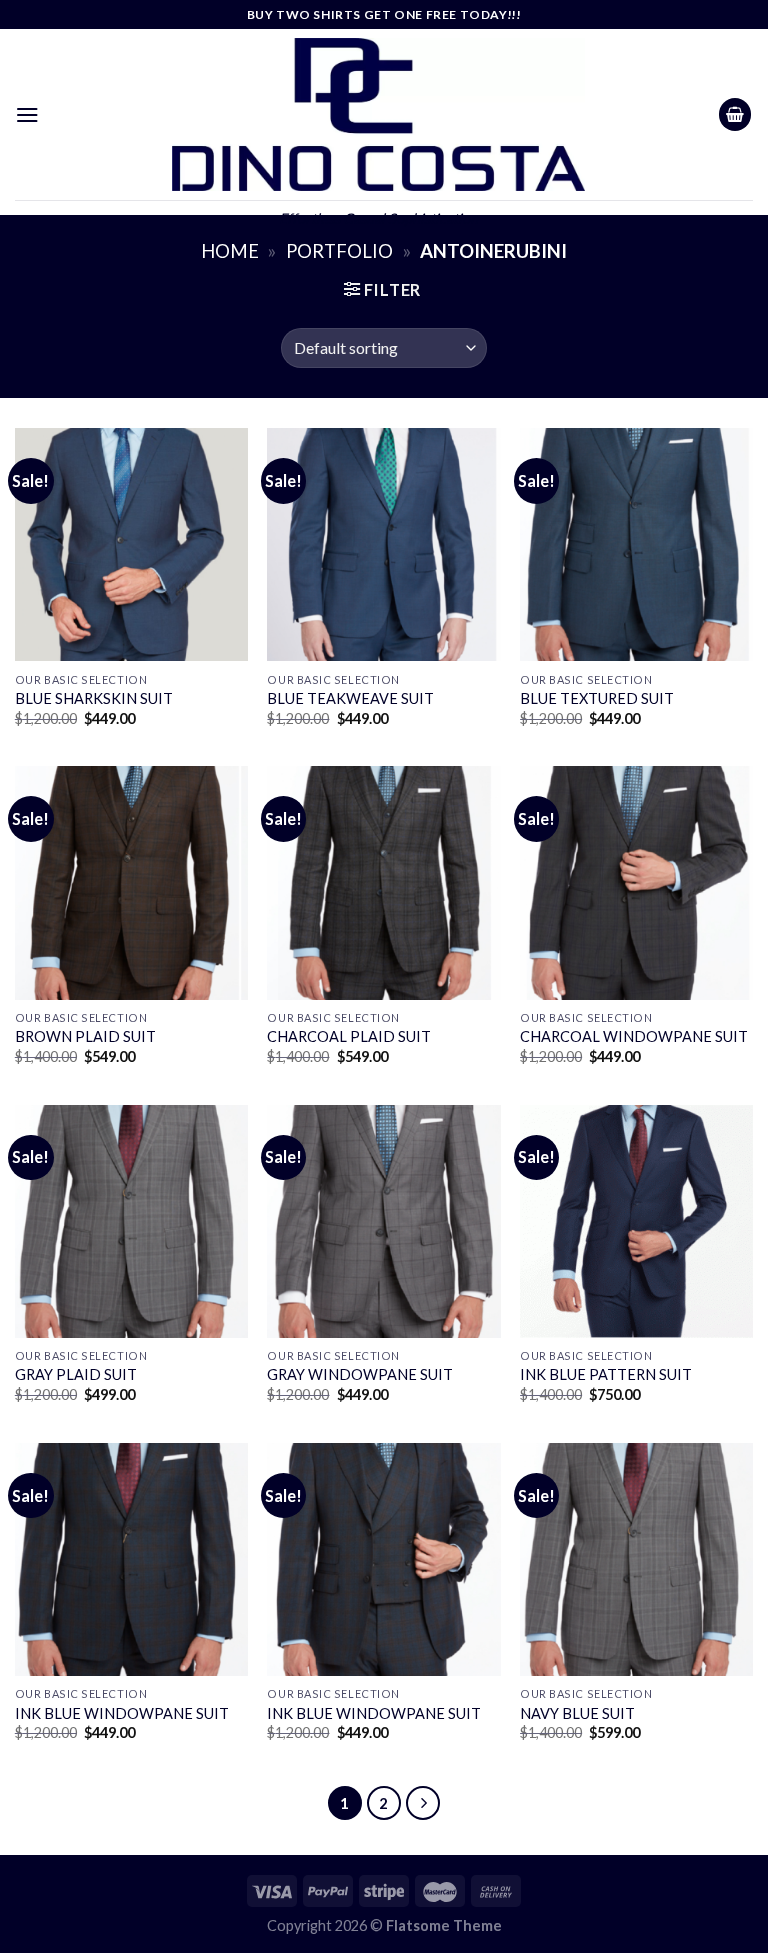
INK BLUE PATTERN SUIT (606, 1374)
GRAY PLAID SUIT (76, 1374)
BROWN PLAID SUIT (85, 1036)
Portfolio (339, 251)
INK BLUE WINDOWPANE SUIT (122, 1713)
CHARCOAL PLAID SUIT (349, 1036)
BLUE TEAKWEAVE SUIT (350, 698)
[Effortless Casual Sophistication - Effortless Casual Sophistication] (379, 114)
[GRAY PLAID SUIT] (131, 1221)
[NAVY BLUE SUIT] (636, 1559)
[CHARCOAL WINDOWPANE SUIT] (636, 882)
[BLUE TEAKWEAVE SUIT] (383, 544)
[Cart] (735, 114)
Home (230, 251)
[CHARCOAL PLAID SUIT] (383, 882)
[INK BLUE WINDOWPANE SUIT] (131, 1559)
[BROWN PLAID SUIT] (131, 882)
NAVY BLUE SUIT (577, 1713)
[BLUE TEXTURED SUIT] (636, 544)
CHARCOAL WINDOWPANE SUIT (634, 1036)
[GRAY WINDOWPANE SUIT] (383, 1221)
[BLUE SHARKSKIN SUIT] (131, 544)
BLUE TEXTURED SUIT (597, 698)
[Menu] (27, 114)
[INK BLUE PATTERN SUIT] (636, 1221)
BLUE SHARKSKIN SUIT (94, 698)
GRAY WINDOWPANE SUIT (360, 1374)
